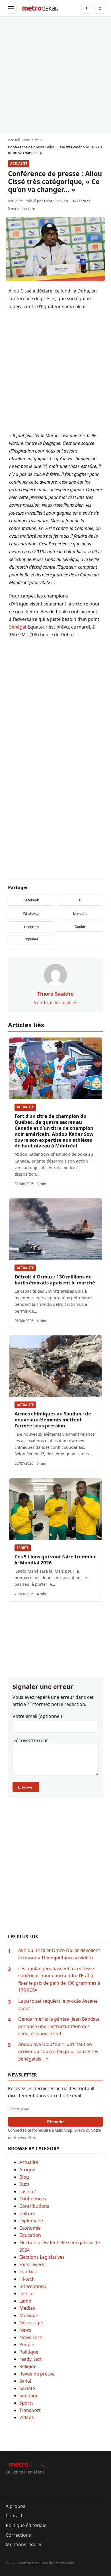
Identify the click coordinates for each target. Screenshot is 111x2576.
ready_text (31, 2359)
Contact (14, 2516)
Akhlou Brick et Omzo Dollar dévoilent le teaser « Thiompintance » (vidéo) (59, 1954)
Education (30, 2235)
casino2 (28, 2192)
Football (28, 2272)
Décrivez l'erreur (30, 1740)
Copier (80, 927)
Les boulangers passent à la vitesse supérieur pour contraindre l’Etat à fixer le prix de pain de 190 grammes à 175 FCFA (59, 1979)
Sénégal (18, 627)
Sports (23, 1548)
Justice (26, 2293)
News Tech (31, 2337)
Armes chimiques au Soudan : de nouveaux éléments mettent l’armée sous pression (53, 1420)
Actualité (19, 164)
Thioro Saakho (56, 201)
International (33, 2286)
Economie (30, 2228)
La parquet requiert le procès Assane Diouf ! (58, 2005)
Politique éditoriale (26, 2525)
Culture (27, 2213)
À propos (16, 2506)
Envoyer (26, 1787)
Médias (27, 2308)
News (25, 2330)
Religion (28, 2366)
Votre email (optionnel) (37, 1716)
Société (27, 2388)
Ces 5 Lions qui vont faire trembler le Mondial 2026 (55, 1560)
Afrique (27, 2170)
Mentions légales (24, 2544)
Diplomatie (31, 2221)
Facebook (31, 900)
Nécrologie (31, 2323)
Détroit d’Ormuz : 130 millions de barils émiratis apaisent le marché (55, 1280)
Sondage (29, 2395)
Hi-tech (27, 2279)
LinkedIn (80, 913)
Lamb (25, 2301)
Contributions (34, 2206)
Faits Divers (32, 2264)
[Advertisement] (55, 74)
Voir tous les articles (56, 1002)
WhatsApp (31, 913)
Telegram (31, 927)
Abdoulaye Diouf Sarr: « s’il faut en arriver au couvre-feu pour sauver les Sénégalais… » (58, 2052)
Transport (30, 2410)
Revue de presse (37, 2374)
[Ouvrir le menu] (11, 8)
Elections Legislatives (42, 2257)
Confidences (33, 2199)
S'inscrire (56, 2122)
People (27, 2344)
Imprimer (31, 939)
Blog (24, 2177)
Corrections (18, 2535)
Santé (25, 2381)
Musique (29, 2315)
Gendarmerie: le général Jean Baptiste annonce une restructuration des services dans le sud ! (59, 2026)
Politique (29, 2352)
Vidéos (27, 2417)
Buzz (24, 2184)
